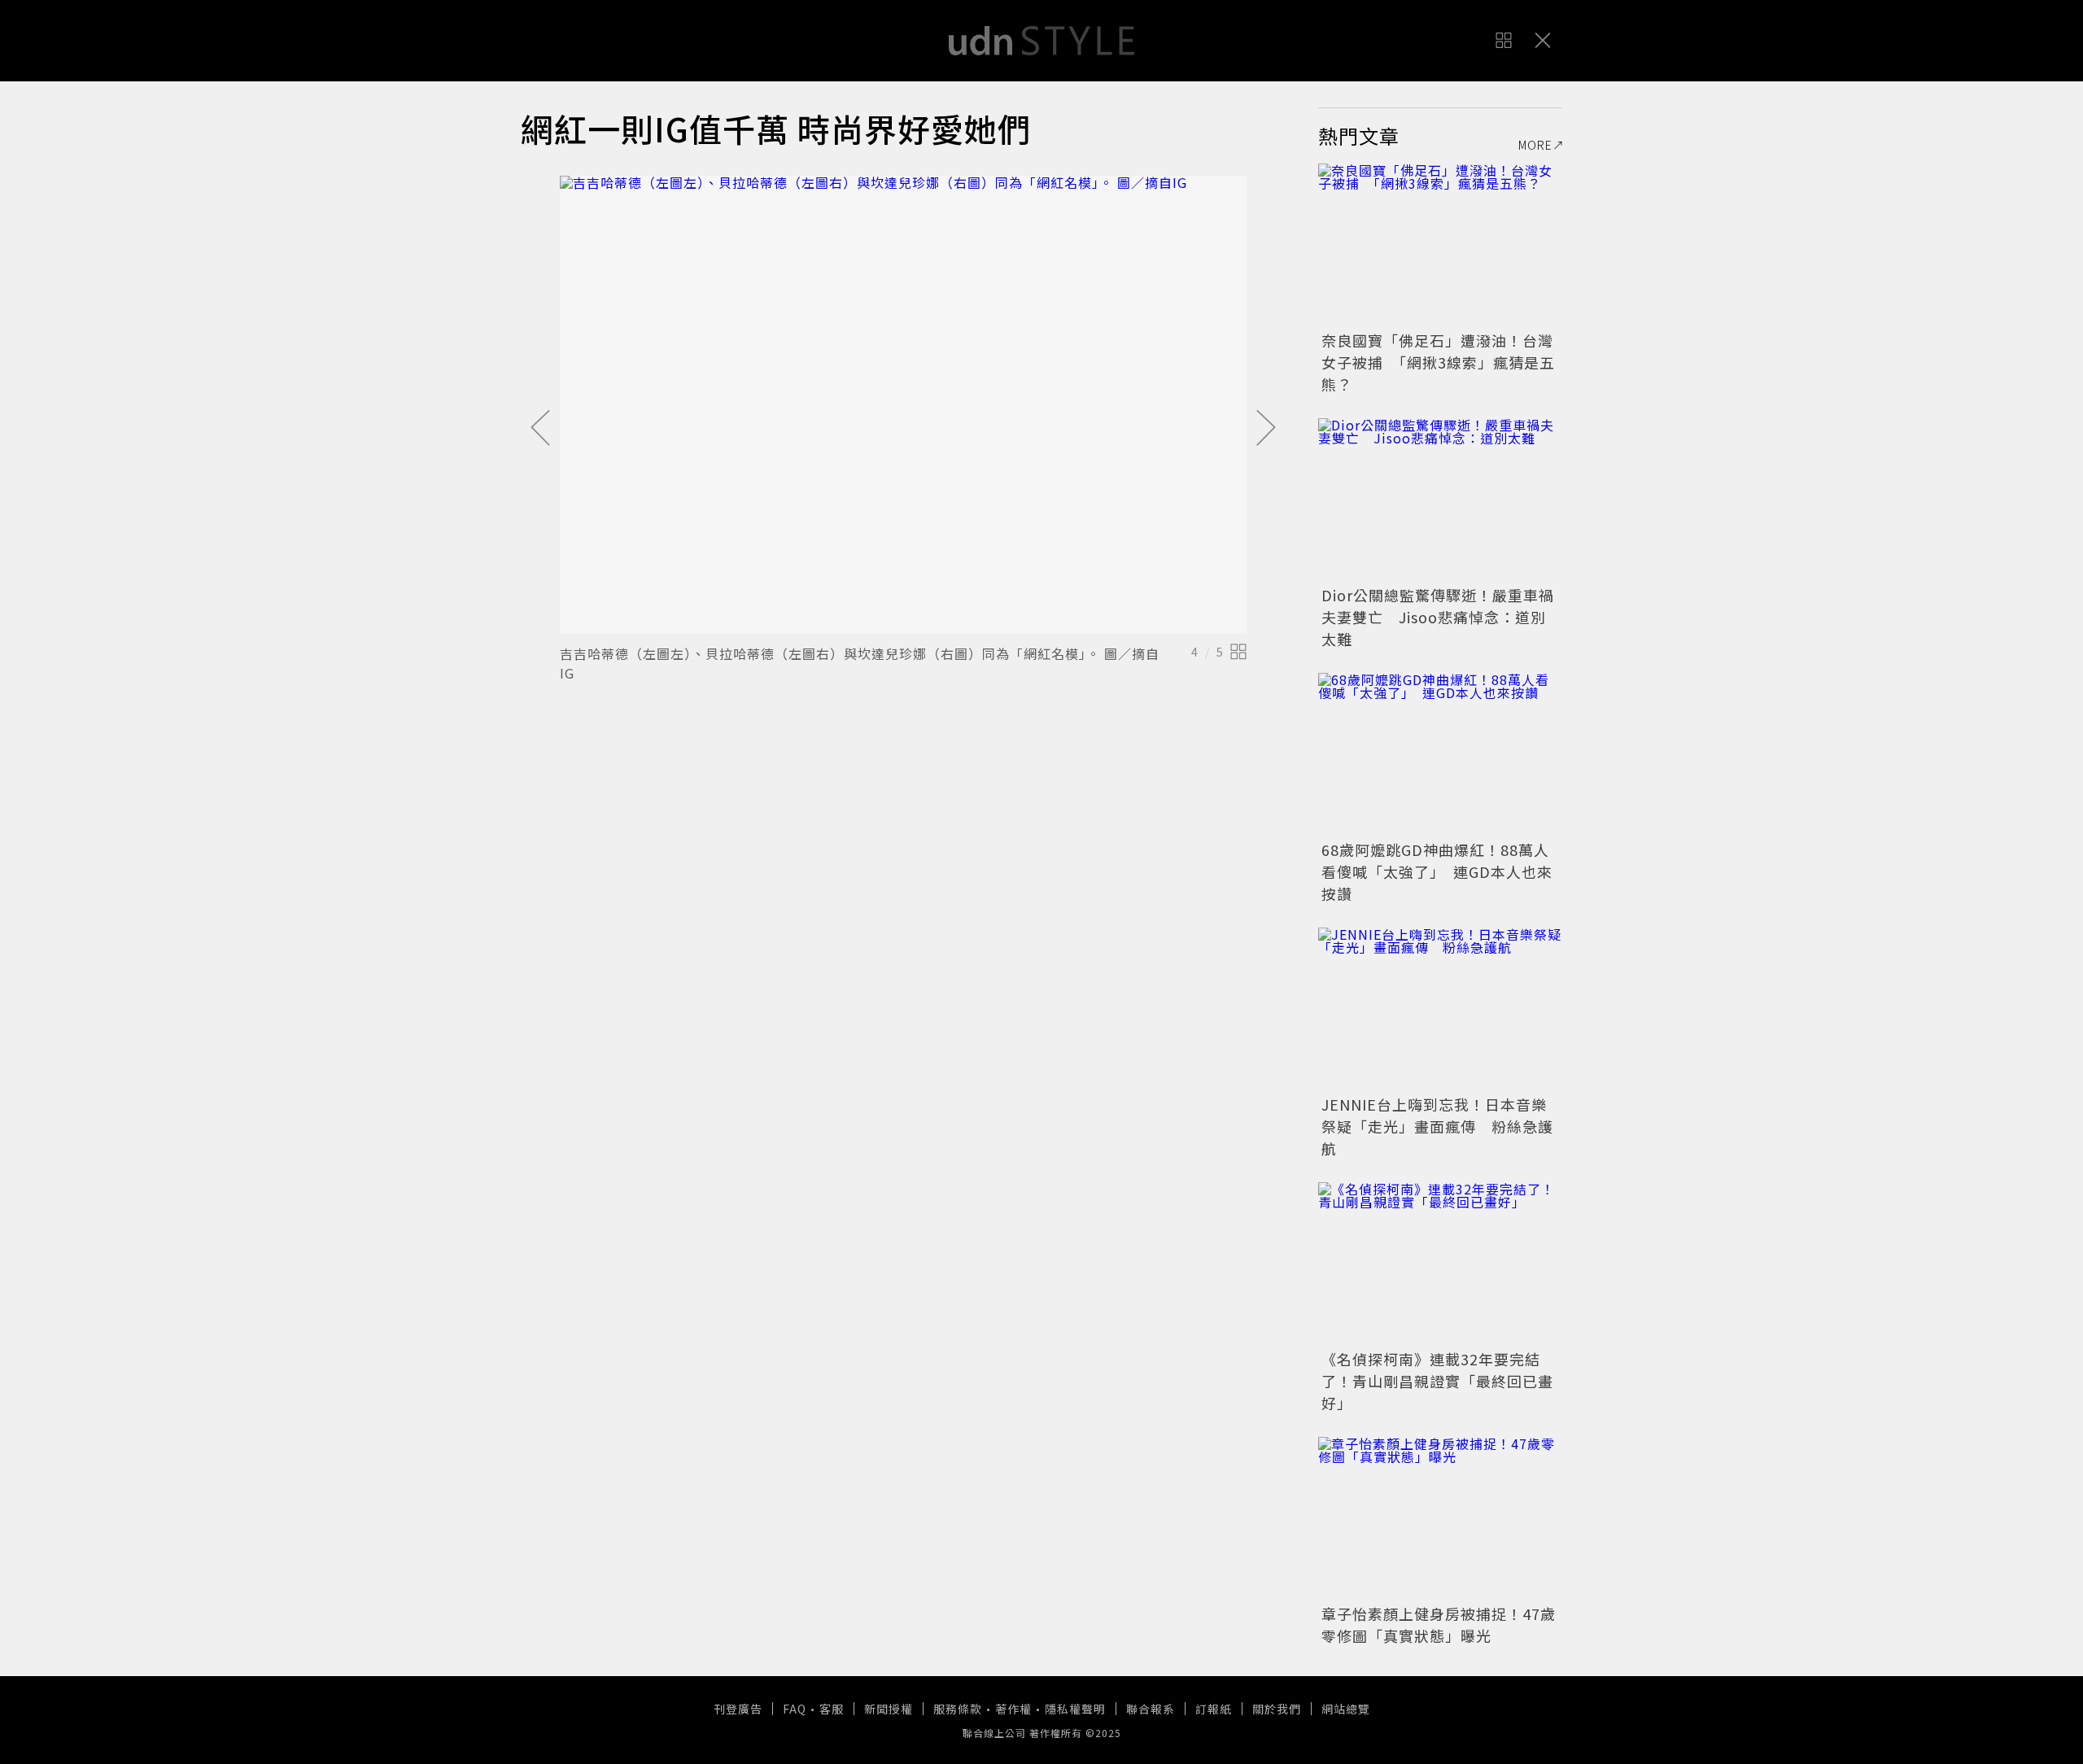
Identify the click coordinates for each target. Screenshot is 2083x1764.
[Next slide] (1266, 429)
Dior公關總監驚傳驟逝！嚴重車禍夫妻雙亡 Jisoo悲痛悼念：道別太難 (1438, 617)
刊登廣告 (738, 1709)
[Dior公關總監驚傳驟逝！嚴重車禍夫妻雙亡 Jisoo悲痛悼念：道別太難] (1440, 500)
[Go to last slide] (540, 429)
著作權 (1013, 1709)
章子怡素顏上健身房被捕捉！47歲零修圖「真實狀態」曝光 (1439, 1624)
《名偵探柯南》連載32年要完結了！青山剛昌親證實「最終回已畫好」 (1437, 1381)
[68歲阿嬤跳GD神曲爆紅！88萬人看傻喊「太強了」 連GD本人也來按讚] (1440, 754)
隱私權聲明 (1075, 1709)
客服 (832, 1709)
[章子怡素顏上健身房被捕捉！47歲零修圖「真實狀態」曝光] (1440, 1518)
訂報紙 (1214, 1709)
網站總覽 (1346, 1709)
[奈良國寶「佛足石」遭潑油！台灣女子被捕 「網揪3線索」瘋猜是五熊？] (1440, 245)
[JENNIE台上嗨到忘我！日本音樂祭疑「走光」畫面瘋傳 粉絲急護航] (1440, 1009)
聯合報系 (1151, 1709)
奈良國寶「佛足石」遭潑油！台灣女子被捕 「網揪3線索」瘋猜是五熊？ (1438, 362)
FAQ (795, 1709)
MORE (1535, 145)
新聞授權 (889, 1709)
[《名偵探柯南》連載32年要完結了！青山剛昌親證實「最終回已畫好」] (1440, 1264)
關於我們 (1277, 1709)
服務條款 (958, 1709)
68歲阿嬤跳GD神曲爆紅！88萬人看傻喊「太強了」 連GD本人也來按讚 (1437, 871)
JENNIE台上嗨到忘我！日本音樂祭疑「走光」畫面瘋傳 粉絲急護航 (1437, 1126)
